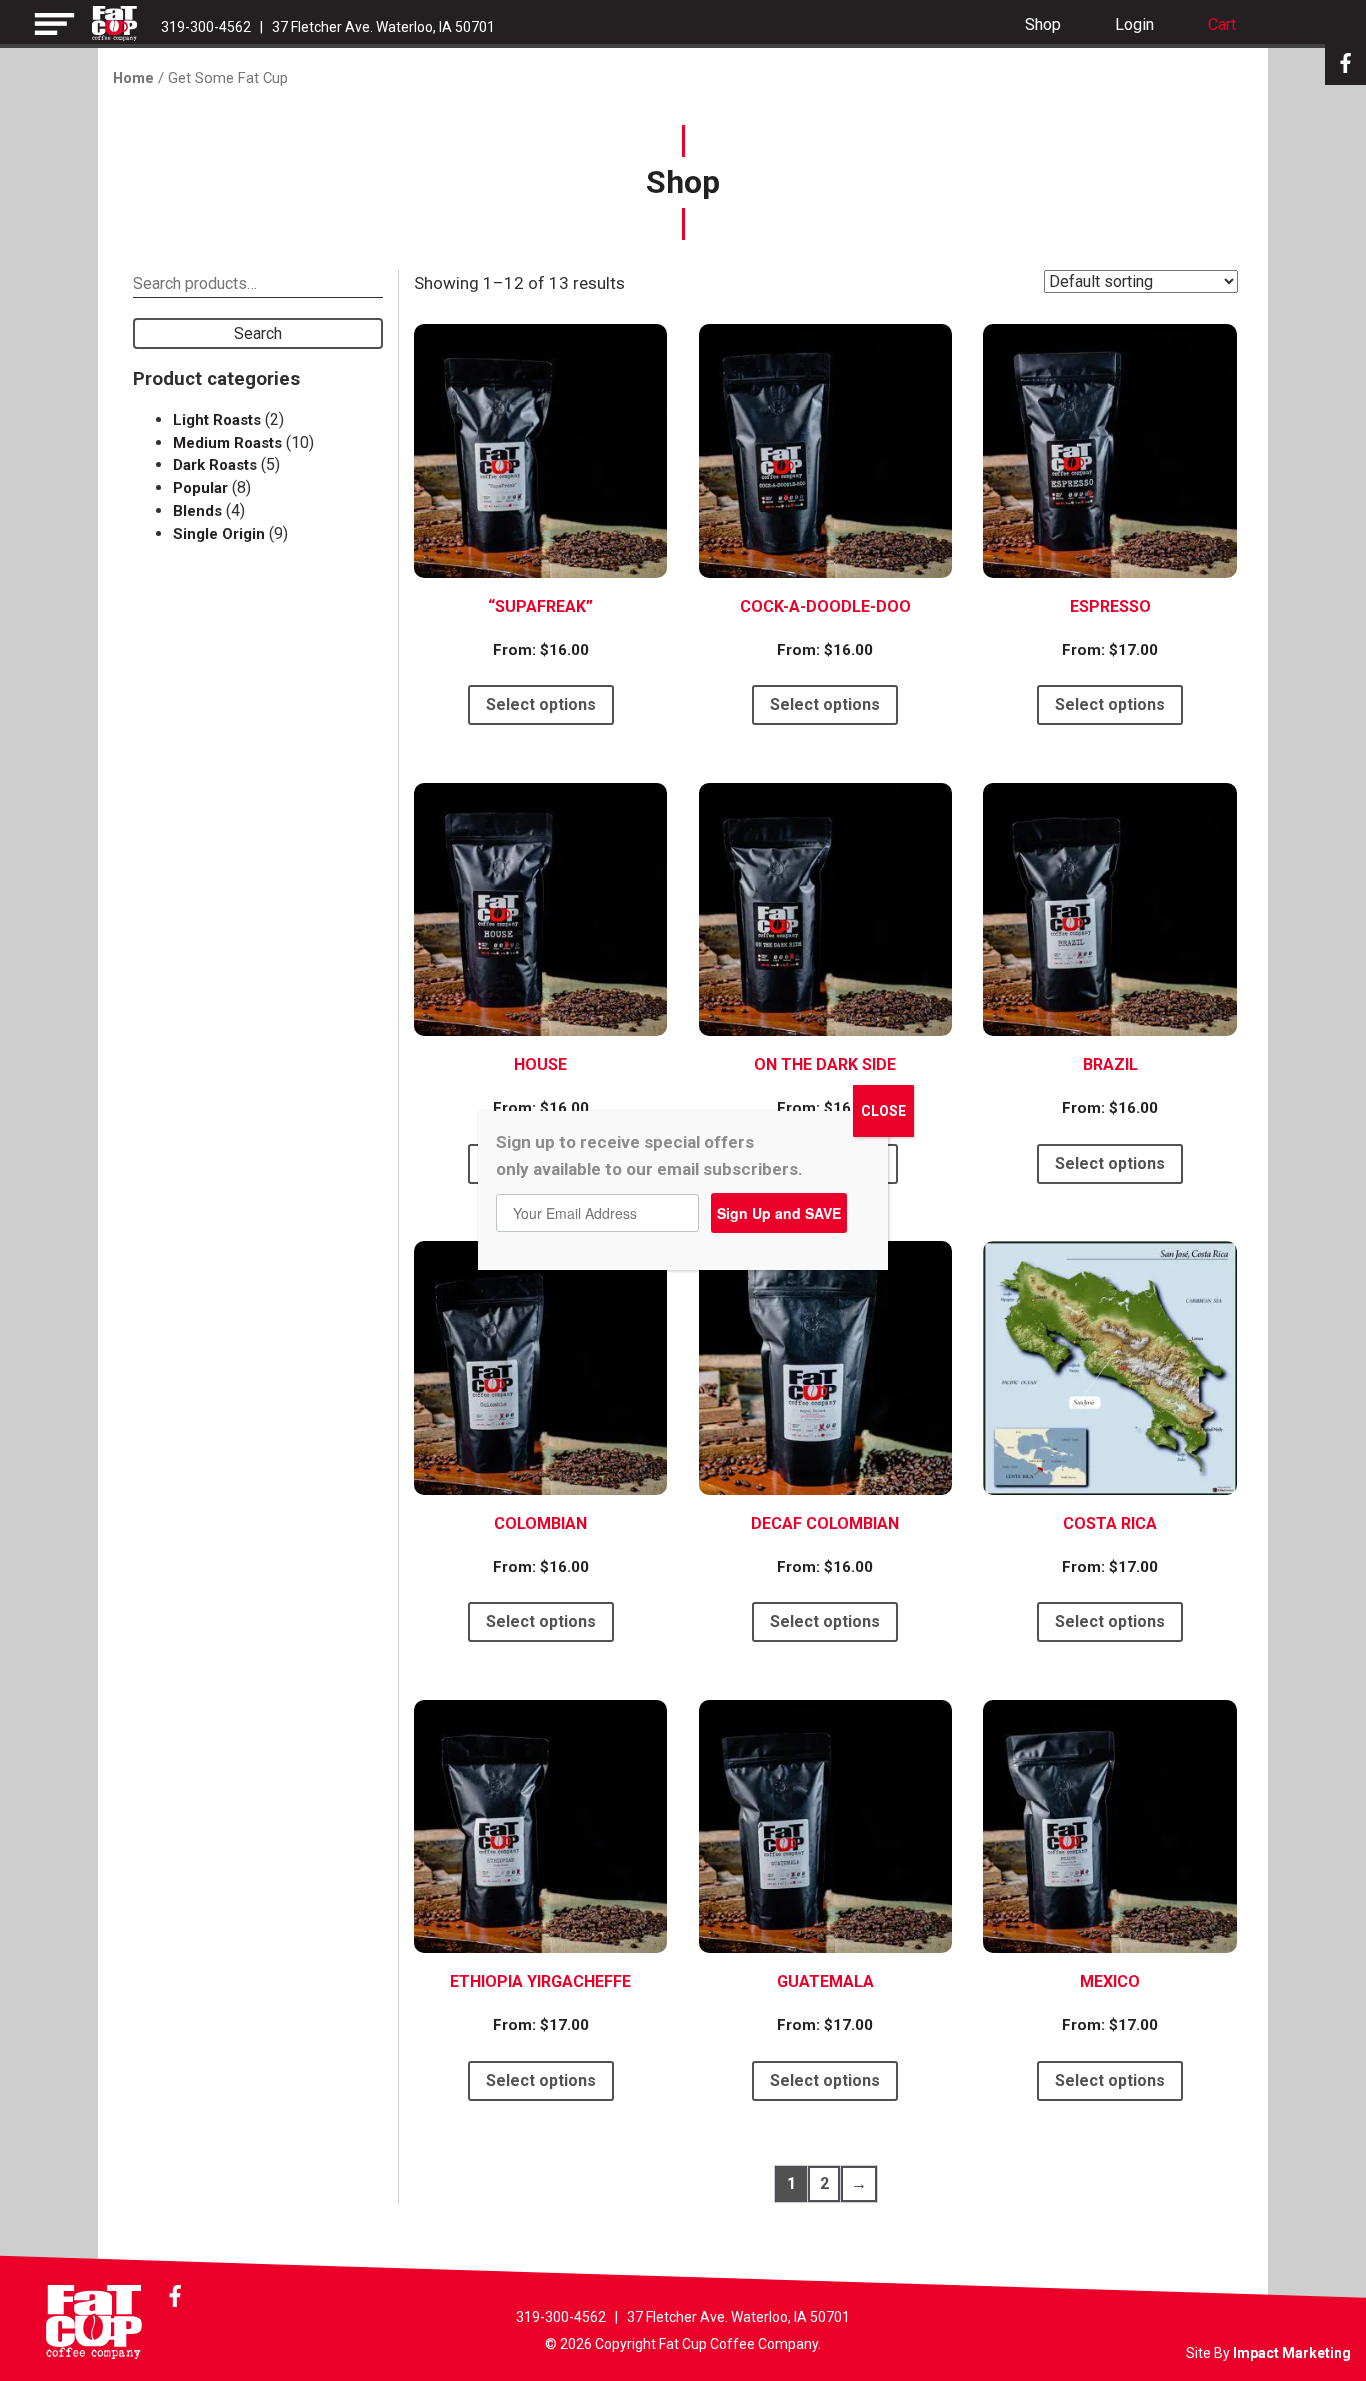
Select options (541, 704)
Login (1134, 24)
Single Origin (219, 534)
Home (133, 78)
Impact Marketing (1292, 2353)
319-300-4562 (206, 27)
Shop (1043, 24)
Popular (200, 488)
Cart (1222, 24)
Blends (197, 511)
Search (258, 333)
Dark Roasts (215, 465)
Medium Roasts (227, 443)
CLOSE (883, 1111)
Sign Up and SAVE (779, 1213)
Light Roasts (217, 420)
